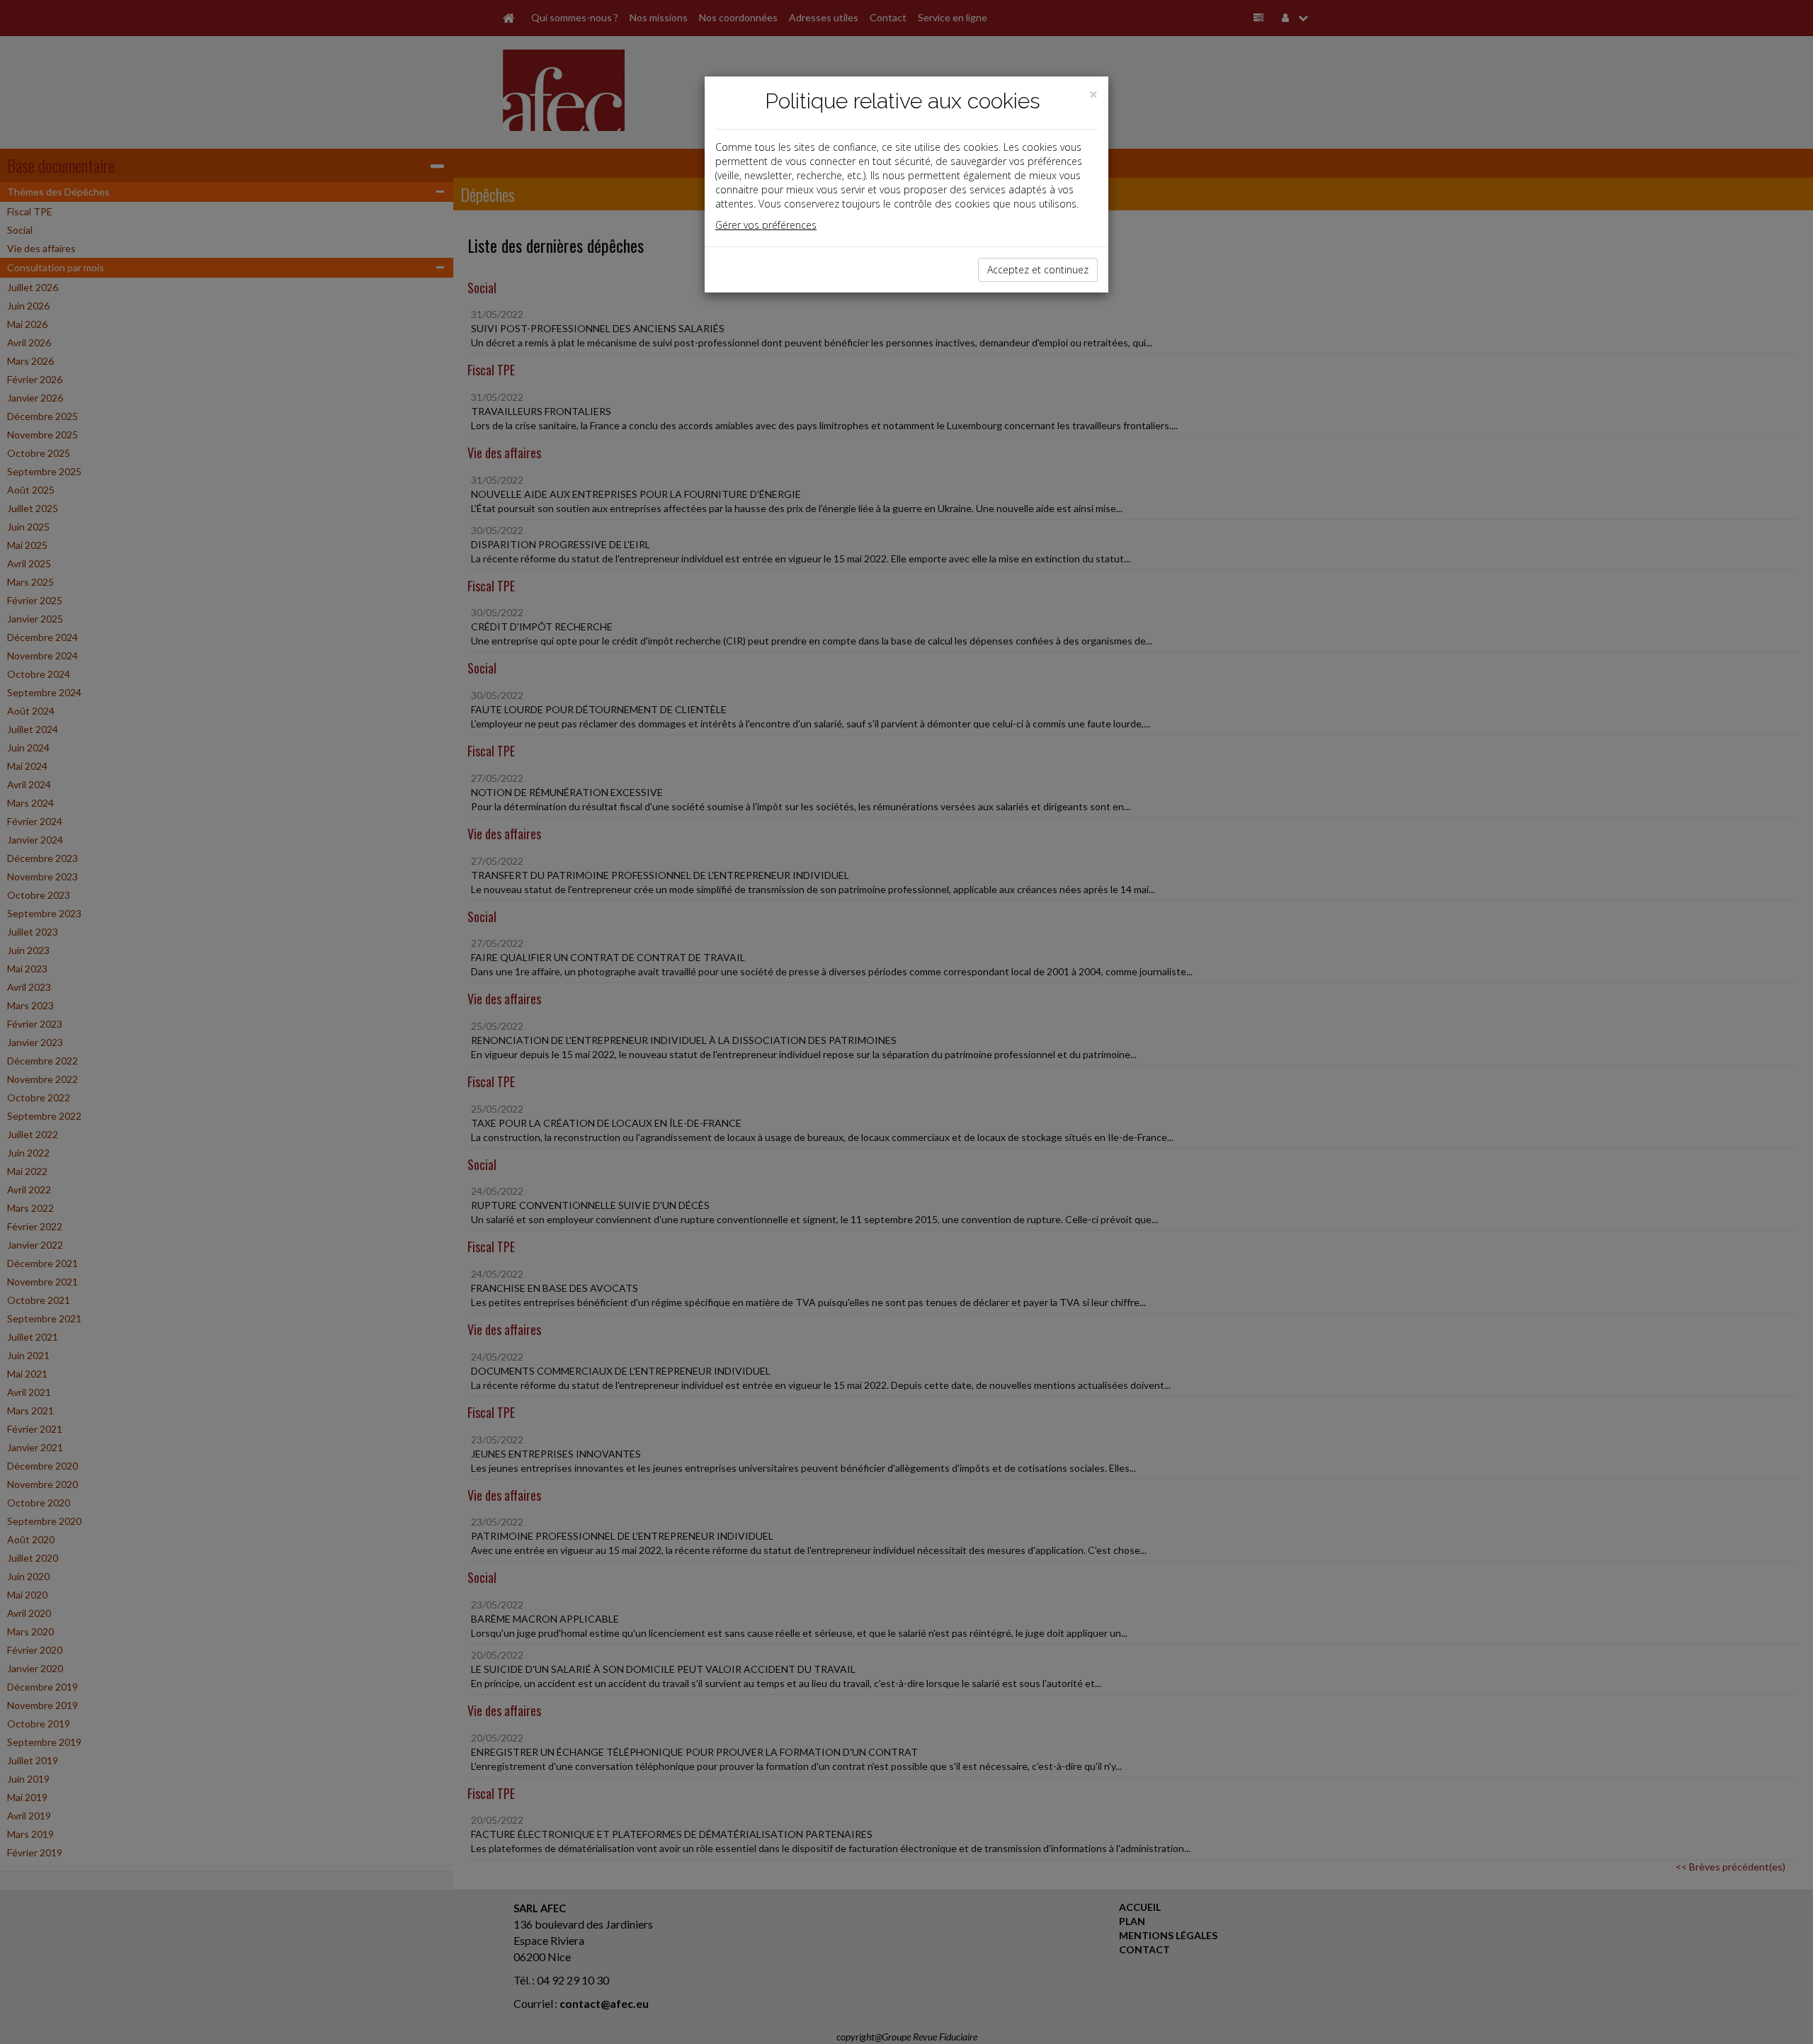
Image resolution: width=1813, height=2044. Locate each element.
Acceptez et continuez (1038, 269)
